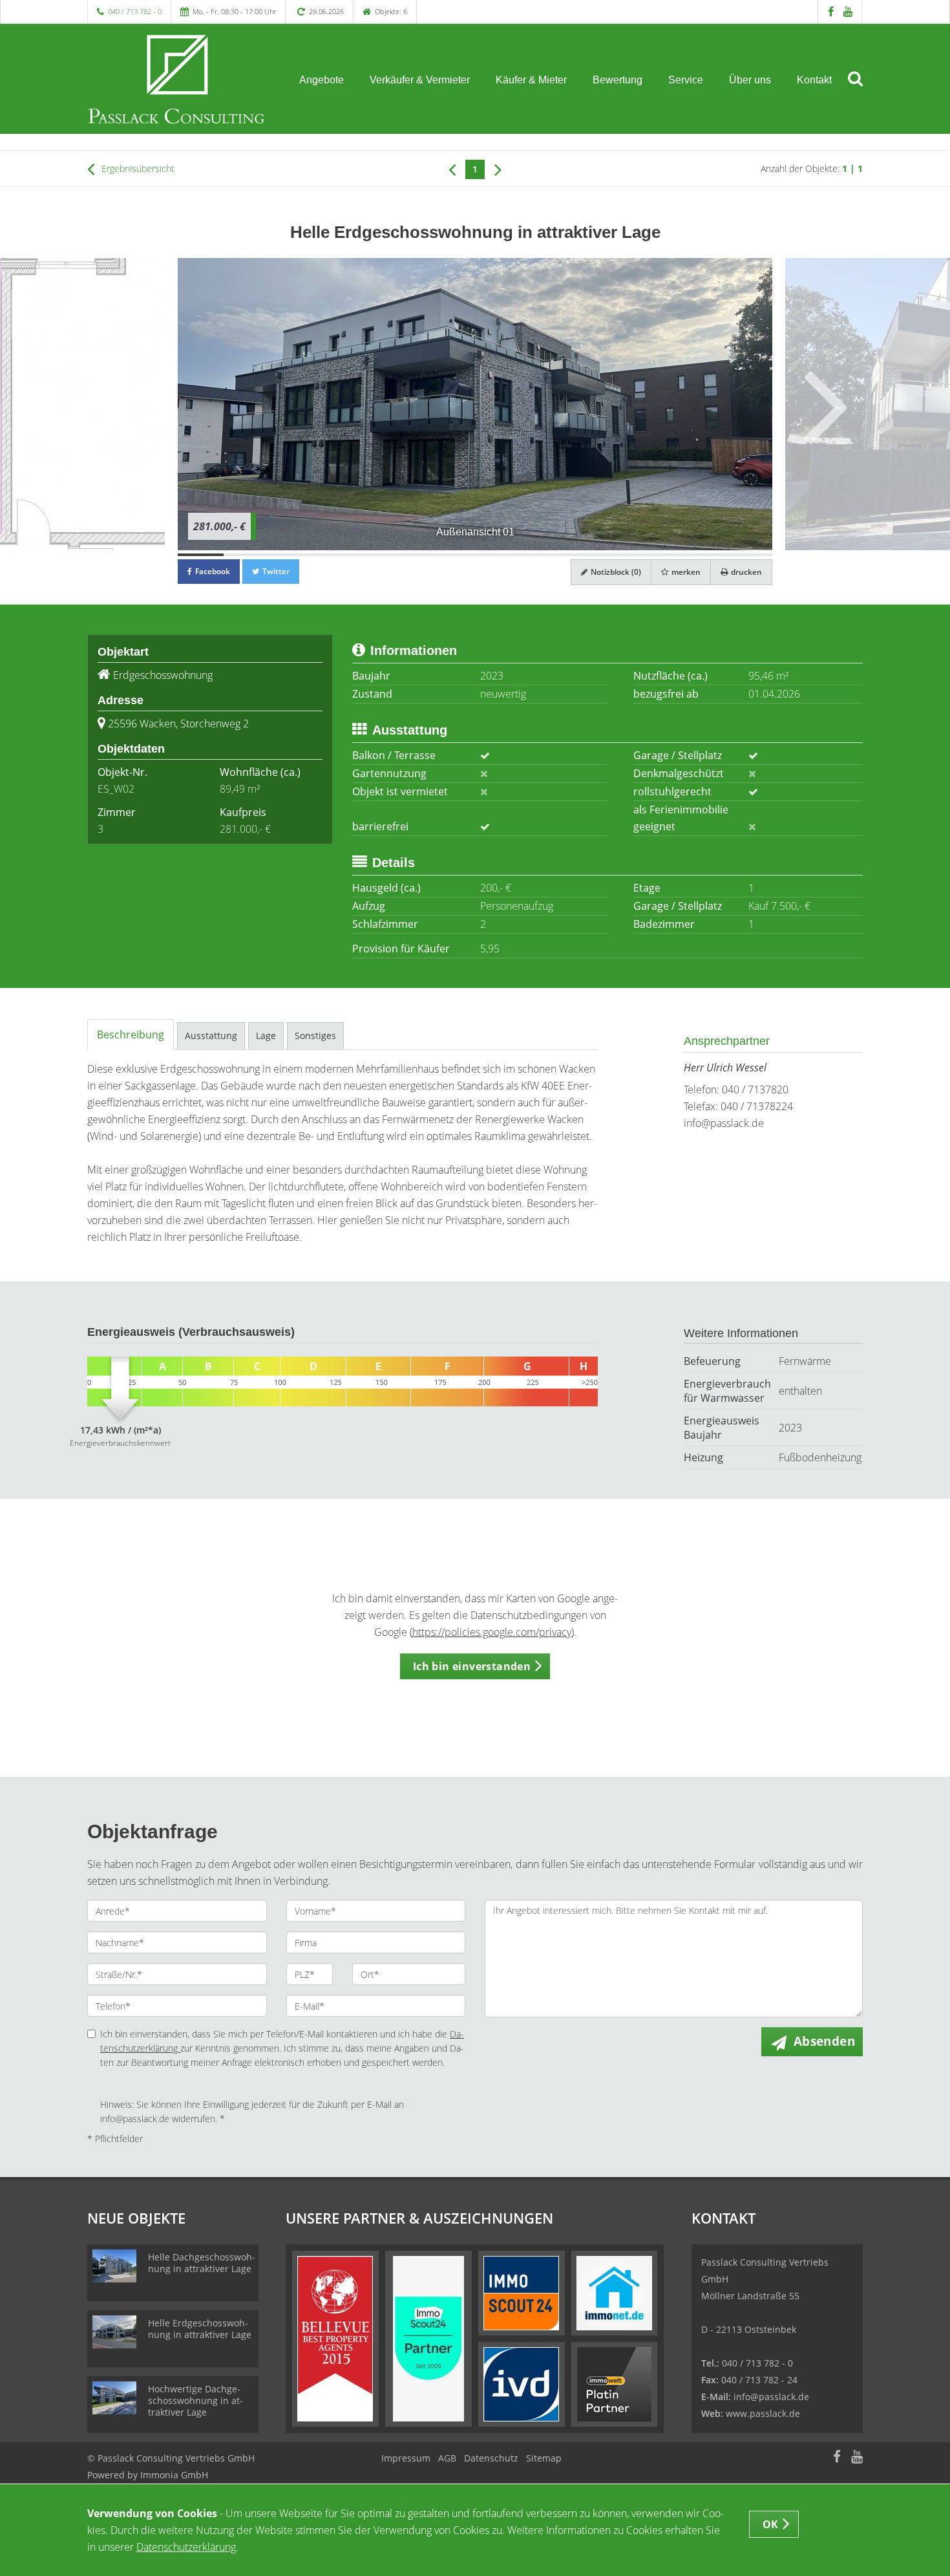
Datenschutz (491, 2458)
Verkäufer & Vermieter (420, 80)
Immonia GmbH (174, 2475)
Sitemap (544, 2458)
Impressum (406, 2458)
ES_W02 (116, 789)
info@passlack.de (724, 1123)
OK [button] (771, 2524)
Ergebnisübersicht (137, 168)
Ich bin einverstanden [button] (472, 1666)
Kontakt (814, 80)
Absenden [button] (824, 2041)
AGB (447, 2458)
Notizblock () (615, 572)
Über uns (750, 80)
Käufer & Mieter (531, 80)
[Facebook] (831, 11)
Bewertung (617, 80)
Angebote (322, 80)
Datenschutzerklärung (186, 2547)
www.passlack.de (763, 2413)
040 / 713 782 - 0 (135, 11)
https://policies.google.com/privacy (492, 1632)
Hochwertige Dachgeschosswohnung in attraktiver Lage (195, 2400)
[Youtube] (848, 11)
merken (685, 572)
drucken (745, 572)
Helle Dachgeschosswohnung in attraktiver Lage (202, 2263)
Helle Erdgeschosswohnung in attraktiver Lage (200, 2329)
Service (686, 80)
